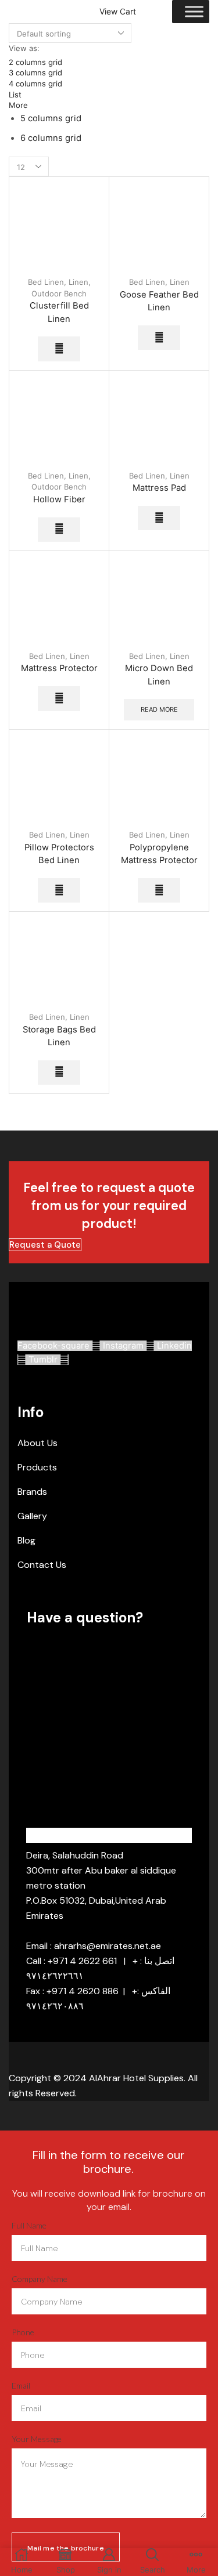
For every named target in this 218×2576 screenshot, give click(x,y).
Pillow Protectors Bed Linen (59, 854)
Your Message (37, 2439)
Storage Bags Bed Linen (59, 1036)
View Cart (118, 12)
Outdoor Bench (59, 294)
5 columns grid (51, 118)
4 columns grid (35, 84)
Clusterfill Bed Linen (59, 312)
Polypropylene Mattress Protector (159, 854)
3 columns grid (35, 73)
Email (21, 2385)
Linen (78, 282)
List (15, 95)
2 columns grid (35, 62)
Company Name (40, 2279)
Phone (23, 2332)
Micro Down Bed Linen (159, 675)
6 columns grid (51, 138)
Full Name (29, 2225)
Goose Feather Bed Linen (159, 301)
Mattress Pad (159, 488)
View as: (24, 48)
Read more (159, 709)
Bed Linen (46, 282)
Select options (59, 349)
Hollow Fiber (59, 499)
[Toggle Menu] (194, 11)
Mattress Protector (59, 668)
